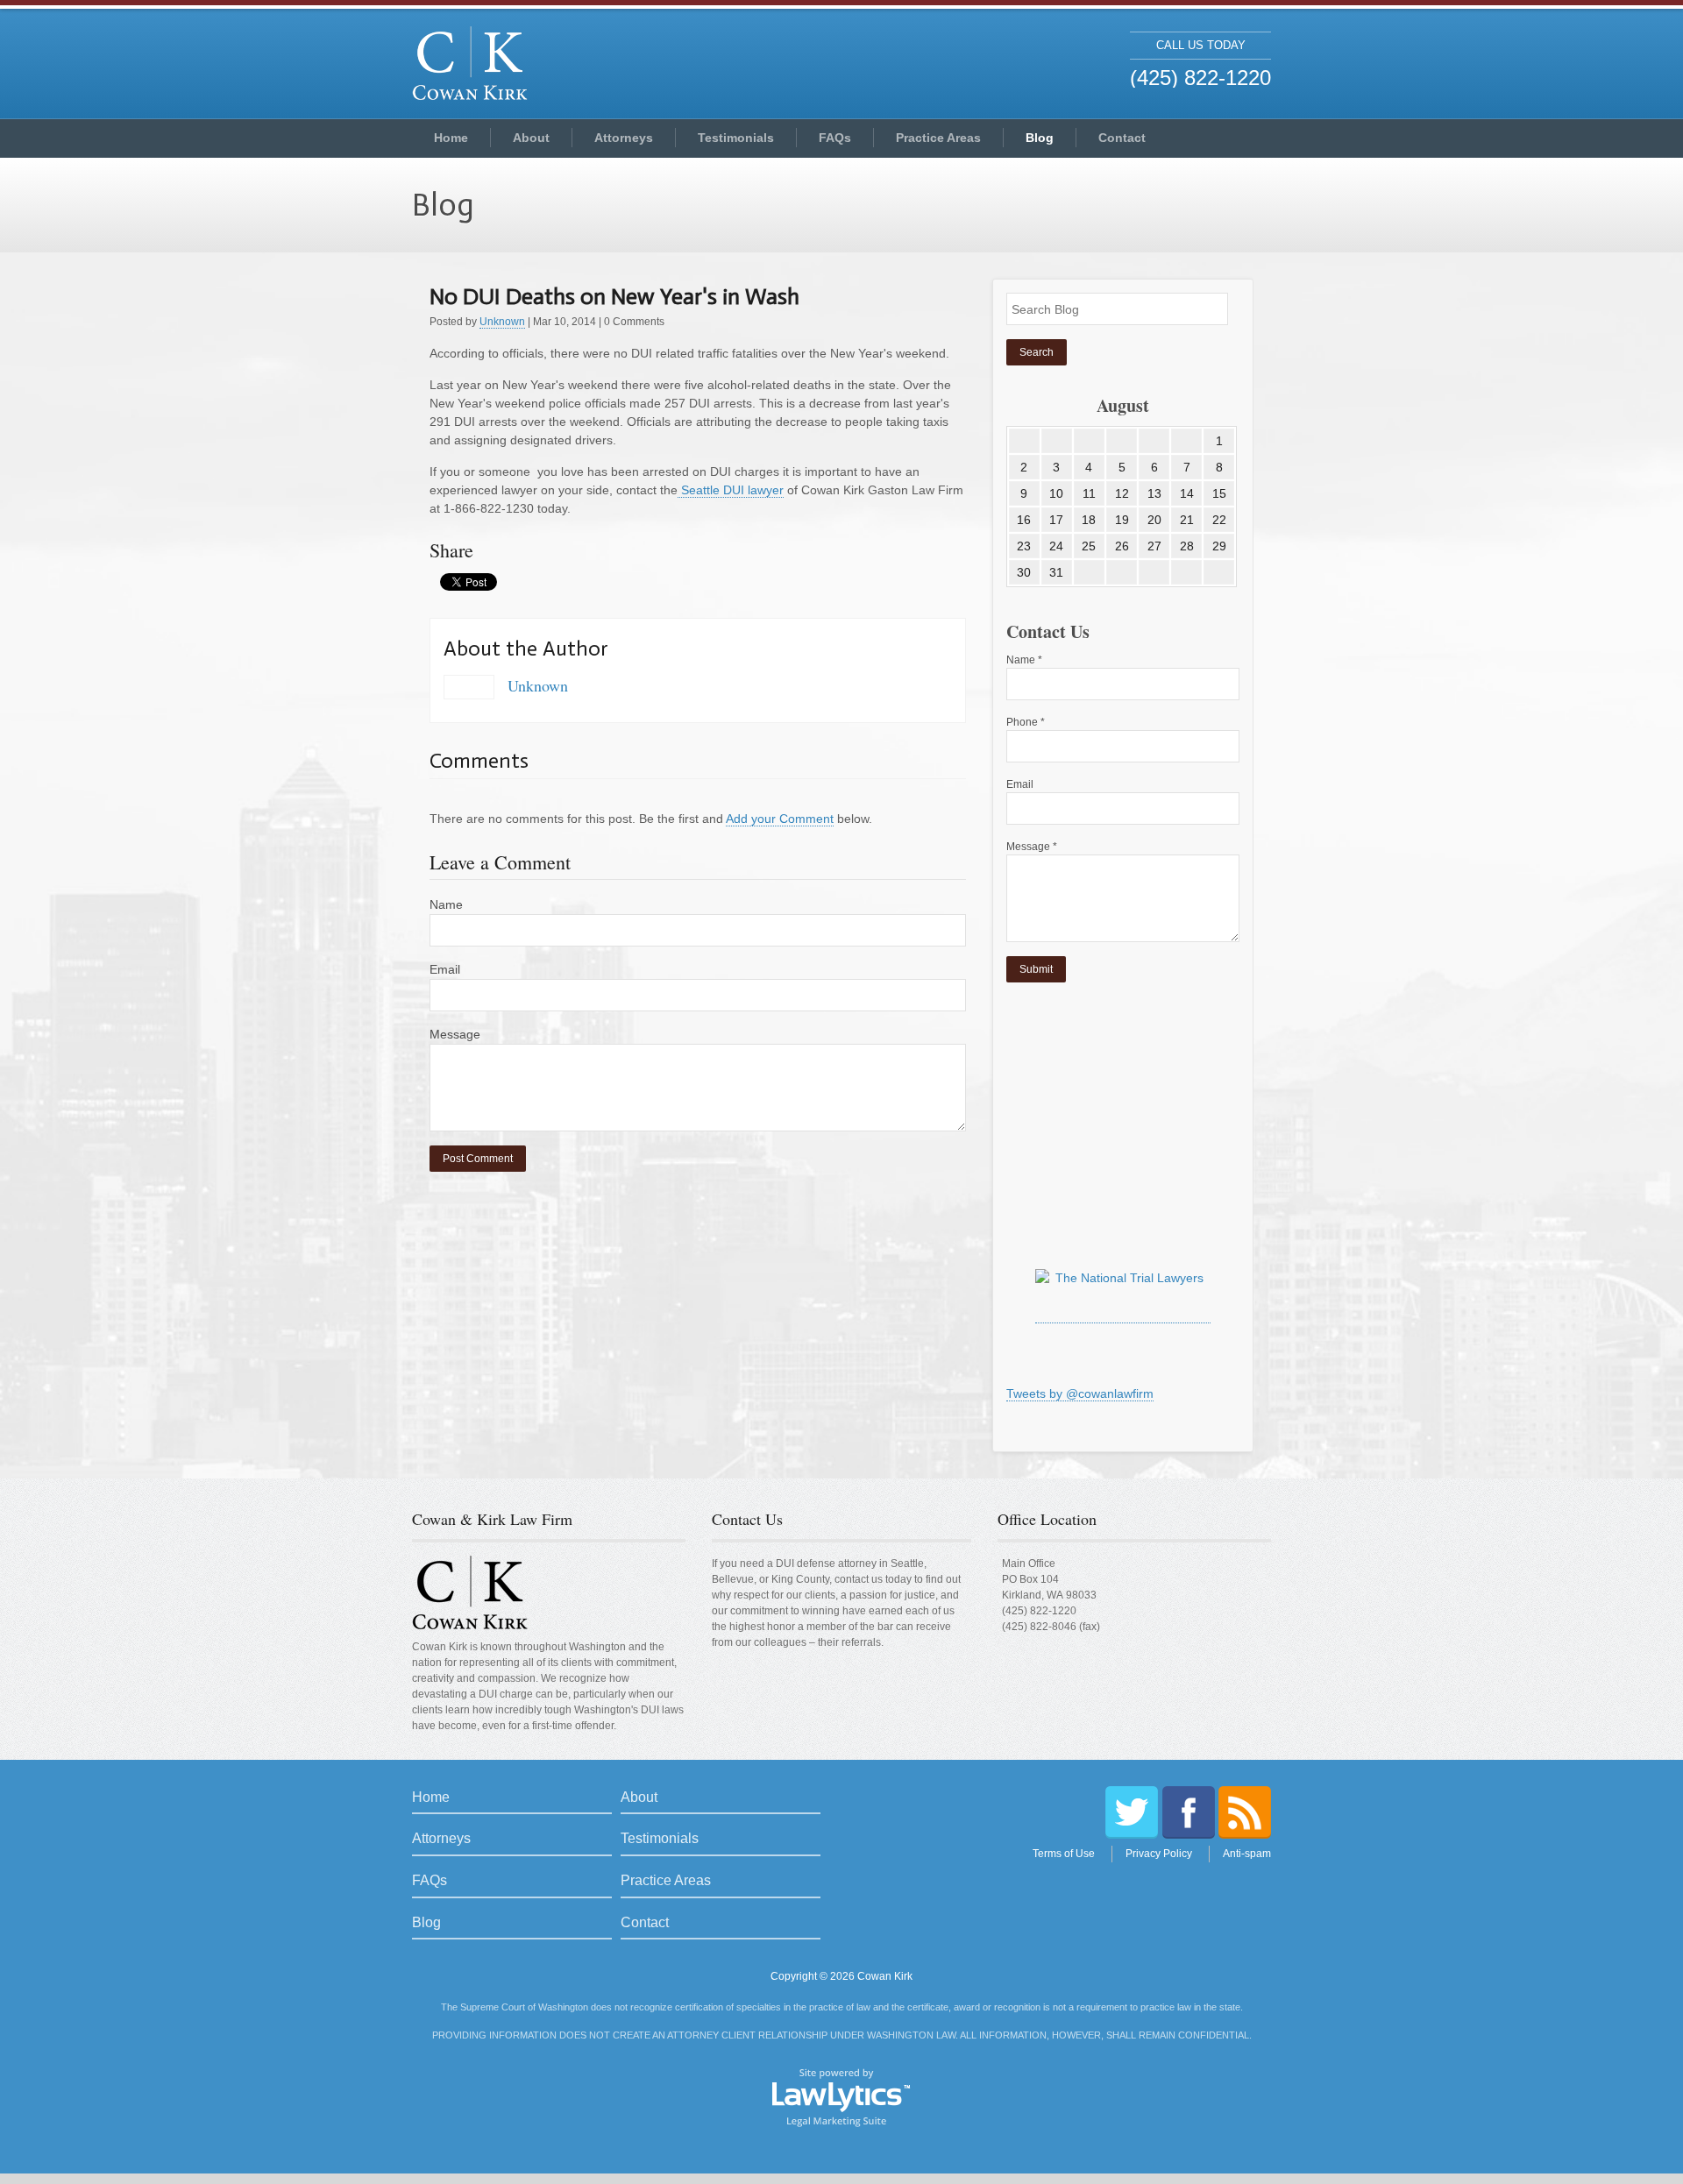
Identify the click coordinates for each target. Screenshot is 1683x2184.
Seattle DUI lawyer (731, 490)
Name (446, 904)
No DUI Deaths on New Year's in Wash (614, 297)
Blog (1040, 138)
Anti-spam (1247, 1854)
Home (451, 138)
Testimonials (736, 138)
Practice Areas (938, 138)
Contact (1122, 138)
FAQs (835, 138)
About (531, 138)
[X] (1132, 1812)
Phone (1026, 722)
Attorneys (624, 138)
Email (445, 969)
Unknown (502, 322)
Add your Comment (780, 819)
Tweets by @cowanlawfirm (1080, 1393)
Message (455, 1034)
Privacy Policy (1159, 1854)
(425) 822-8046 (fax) (1051, 1627)
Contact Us (747, 1519)
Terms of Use (1064, 1854)
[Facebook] (1189, 1812)
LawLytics (841, 2096)
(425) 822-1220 (1039, 1611)
